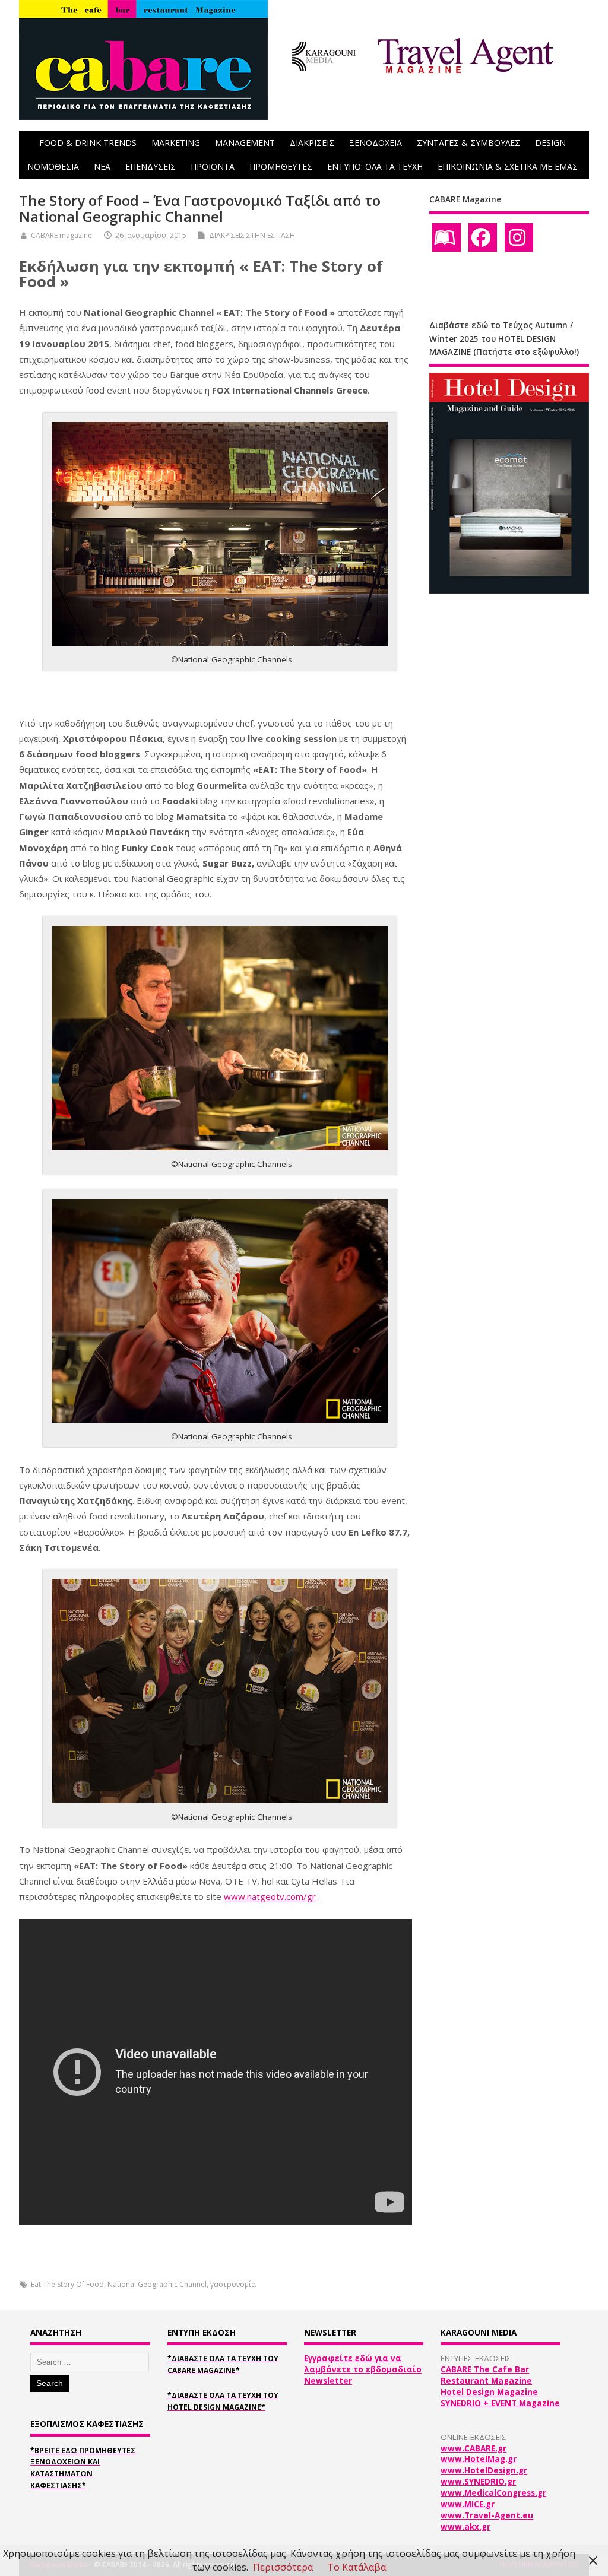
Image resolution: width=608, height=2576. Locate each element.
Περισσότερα (283, 2567)
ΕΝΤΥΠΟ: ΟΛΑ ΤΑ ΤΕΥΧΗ (375, 166)
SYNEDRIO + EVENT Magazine (500, 2403)
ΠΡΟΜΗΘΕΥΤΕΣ (281, 166)
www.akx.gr (465, 2527)
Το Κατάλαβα (357, 2567)
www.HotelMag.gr (479, 2459)
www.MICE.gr (468, 2504)
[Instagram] (519, 237)
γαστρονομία (233, 2284)
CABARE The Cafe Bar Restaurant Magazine (486, 2375)
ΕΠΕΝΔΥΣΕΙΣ (151, 166)
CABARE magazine (61, 235)
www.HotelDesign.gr (484, 2470)
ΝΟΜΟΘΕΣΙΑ (53, 166)
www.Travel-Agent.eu (487, 2515)
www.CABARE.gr (474, 2448)
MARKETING (176, 143)
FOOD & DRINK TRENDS (88, 143)
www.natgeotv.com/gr (270, 1896)
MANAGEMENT (245, 143)
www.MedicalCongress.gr (493, 2493)
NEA (102, 166)
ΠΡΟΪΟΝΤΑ (213, 166)
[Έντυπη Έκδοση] (446, 237)
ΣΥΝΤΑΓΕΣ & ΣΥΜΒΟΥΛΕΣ (468, 143)
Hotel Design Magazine (489, 2392)
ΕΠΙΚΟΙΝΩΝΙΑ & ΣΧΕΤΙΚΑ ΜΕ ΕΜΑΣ (508, 166)
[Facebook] (483, 237)
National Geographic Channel (157, 2284)
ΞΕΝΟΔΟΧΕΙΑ (376, 143)
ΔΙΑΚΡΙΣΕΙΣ (312, 143)
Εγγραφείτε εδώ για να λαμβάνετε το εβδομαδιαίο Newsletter (363, 2369)
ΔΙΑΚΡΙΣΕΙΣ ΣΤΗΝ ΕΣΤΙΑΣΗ (252, 235)
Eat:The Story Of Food (67, 2284)
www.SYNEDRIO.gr (478, 2482)
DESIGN (550, 143)
